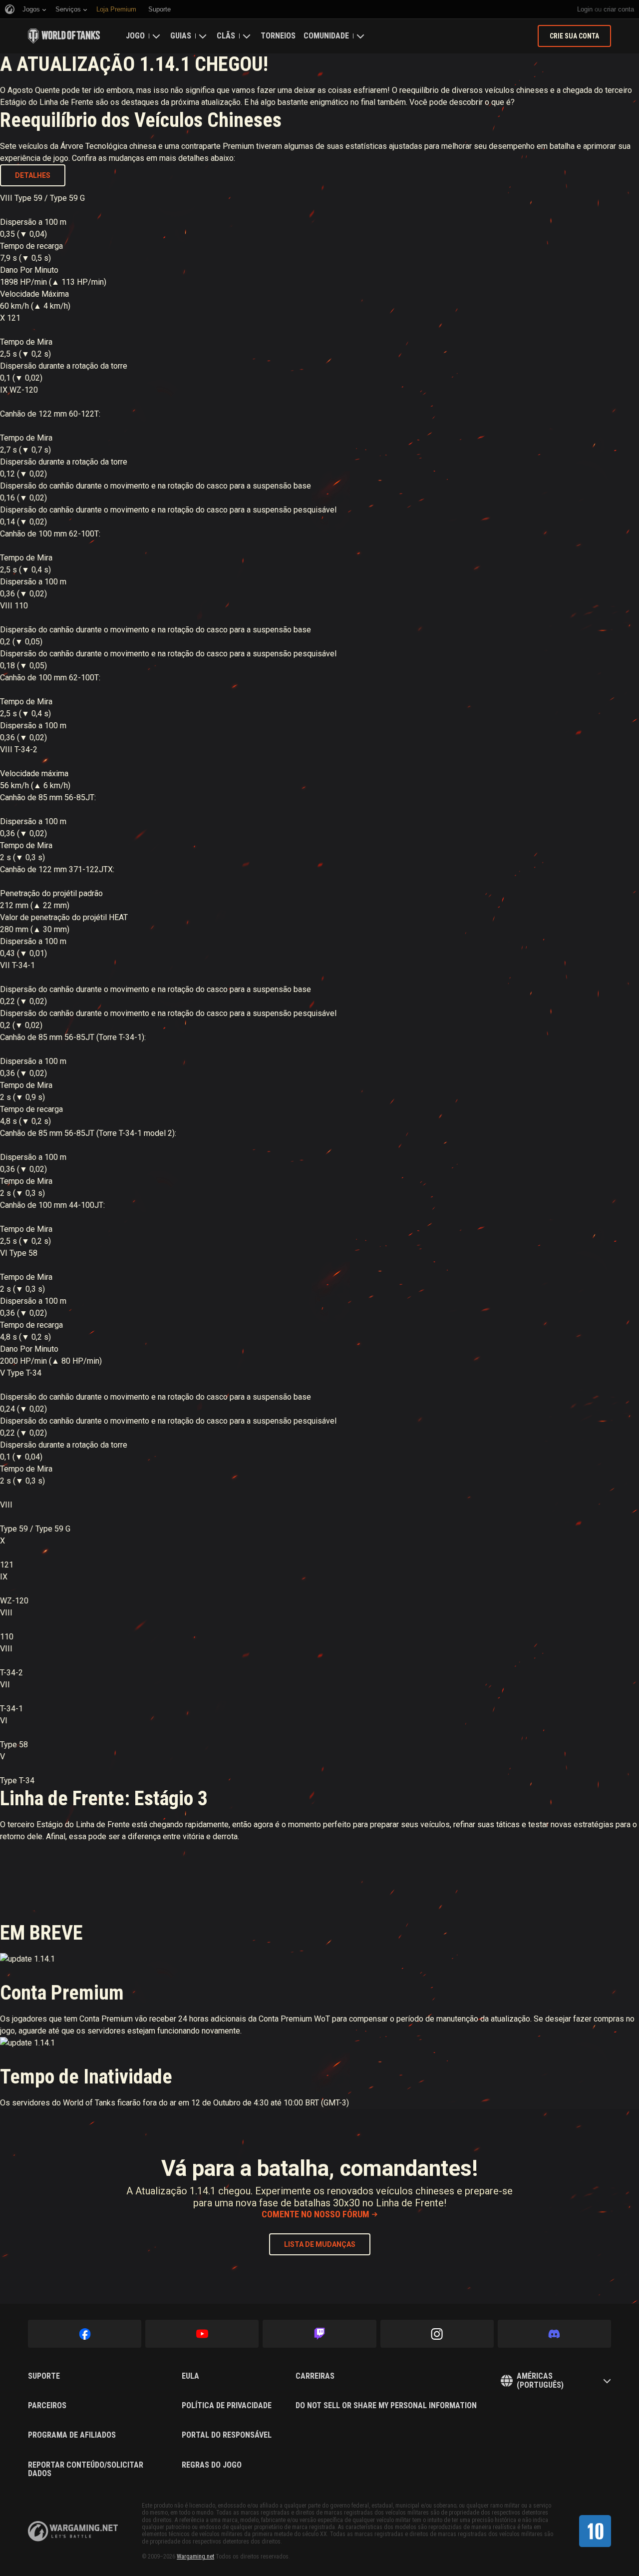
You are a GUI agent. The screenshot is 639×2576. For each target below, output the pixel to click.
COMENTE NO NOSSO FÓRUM (316, 2214)
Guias (181, 36)
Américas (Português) (540, 2380)
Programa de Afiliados (72, 2435)
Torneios (278, 36)
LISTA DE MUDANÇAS (320, 2244)
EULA (190, 2376)
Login (585, 9)
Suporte (44, 2376)
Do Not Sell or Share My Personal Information (386, 2406)
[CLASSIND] (595, 2531)
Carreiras (315, 2376)
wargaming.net (73, 2531)
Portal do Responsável (227, 2435)
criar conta (619, 9)
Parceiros (47, 2406)
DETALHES (33, 175)
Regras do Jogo (212, 2465)
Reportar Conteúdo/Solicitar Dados (86, 2469)
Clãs (226, 36)
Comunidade (326, 36)
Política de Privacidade (227, 2406)
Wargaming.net (195, 2557)
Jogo (135, 36)
